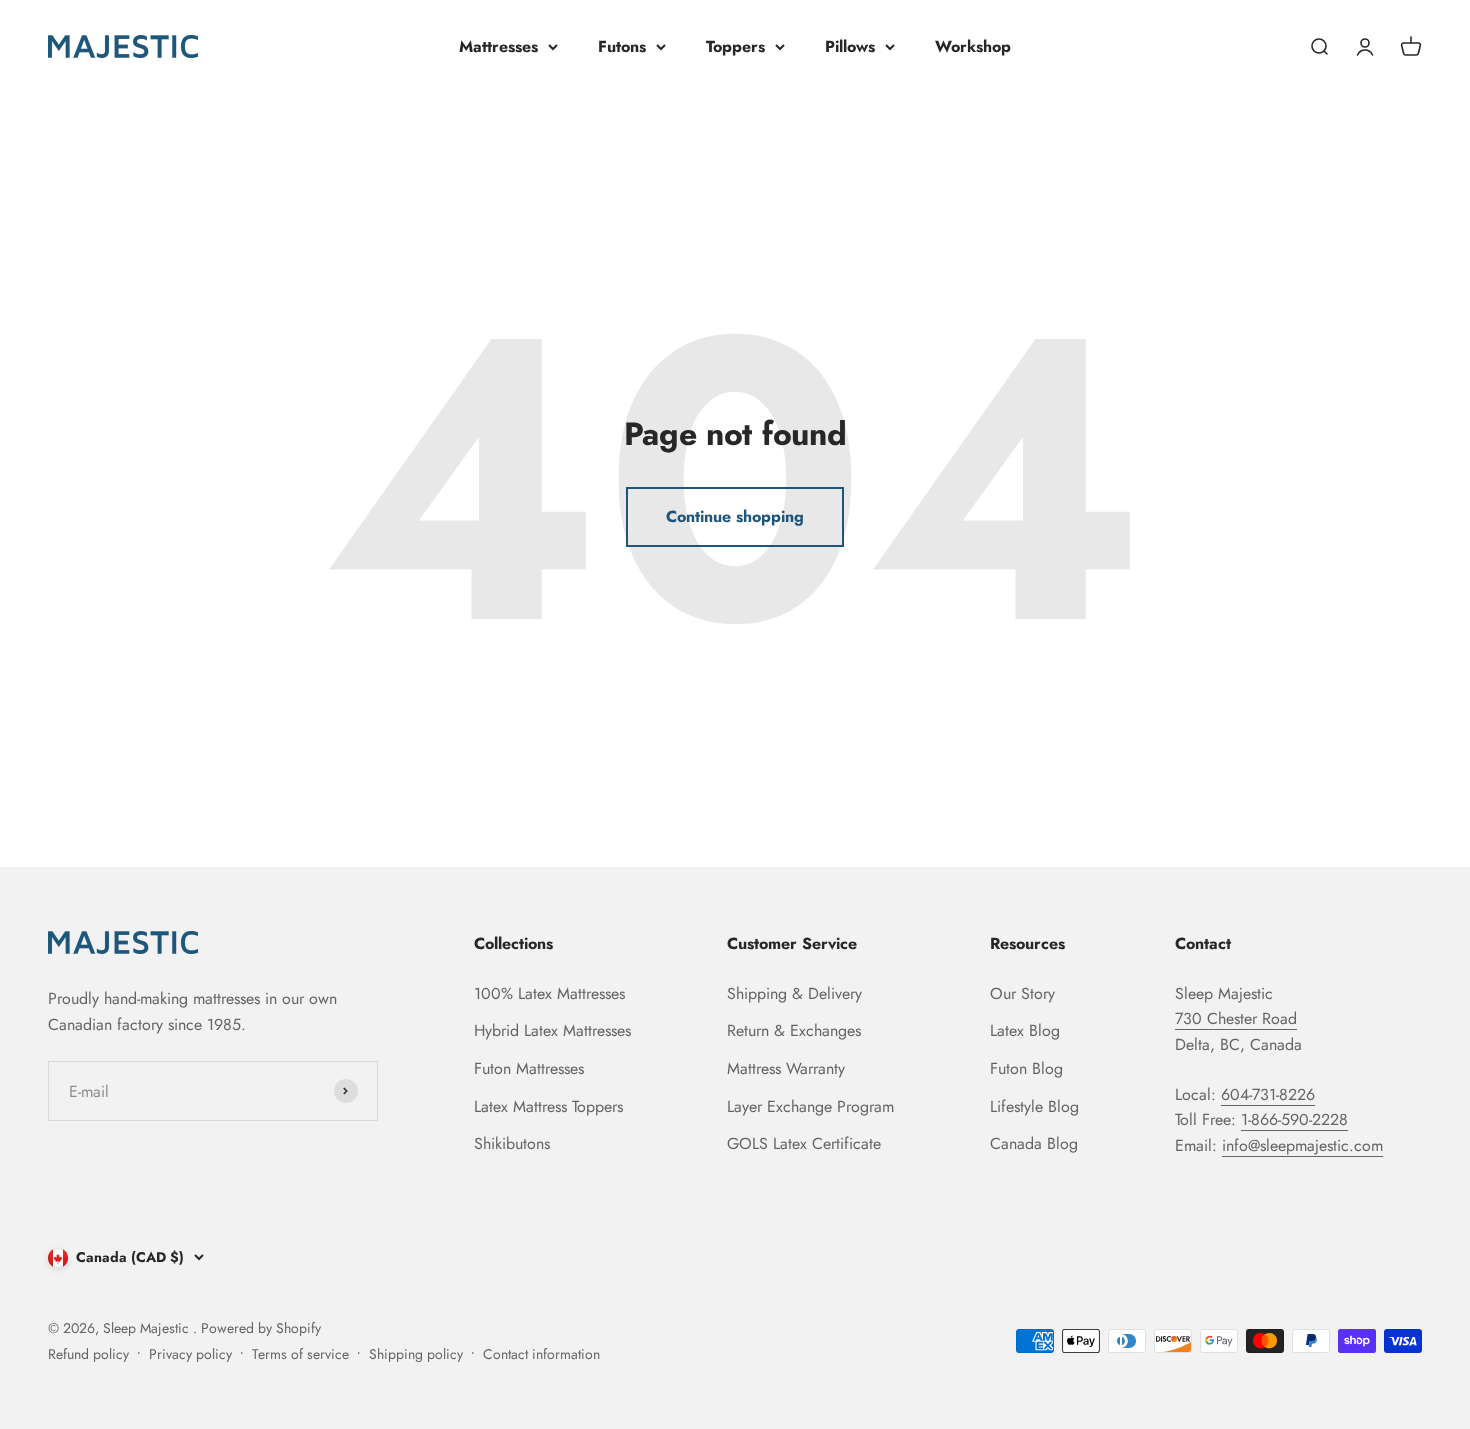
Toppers (735, 46)
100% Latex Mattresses (549, 993)
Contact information (541, 1354)
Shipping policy (416, 1354)
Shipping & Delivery (794, 993)
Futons (622, 46)
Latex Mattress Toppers (548, 1106)
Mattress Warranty (786, 1068)
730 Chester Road (1236, 1018)
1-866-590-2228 (1294, 1119)
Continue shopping (735, 516)
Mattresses (498, 46)
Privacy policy (190, 1354)
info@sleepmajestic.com (1302, 1145)
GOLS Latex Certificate (804, 1143)
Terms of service (300, 1354)
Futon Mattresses (529, 1068)
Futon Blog (1026, 1068)
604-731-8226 (1268, 1094)
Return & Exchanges (794, 1030)
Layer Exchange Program (810, 1106)
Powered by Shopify (261, 1328)
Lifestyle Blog (1034, 1106)
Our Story (1022, 993)
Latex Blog (1025, 1030)
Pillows (850, 46)
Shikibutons (512, 1143)
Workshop (973, 46)
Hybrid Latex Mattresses (552, 1030)
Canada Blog (1034, 1143)
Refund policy (88, 1354)
